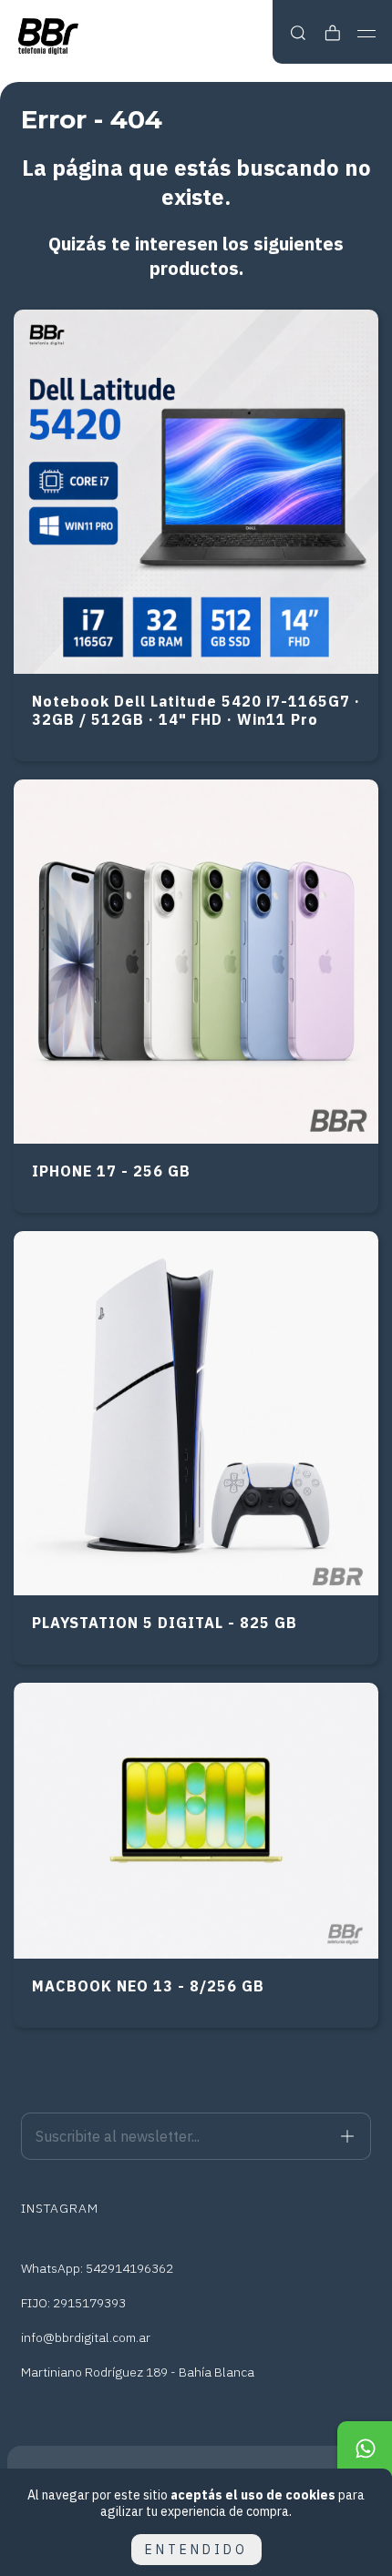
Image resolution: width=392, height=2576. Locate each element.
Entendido (196, 2550)
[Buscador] (298, 33)
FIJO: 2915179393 (73, 2303)
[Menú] (367, 34)
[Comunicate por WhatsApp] (365, 2449)
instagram (60, 2208)
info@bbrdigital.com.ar (86, 2337)
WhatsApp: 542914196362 (97, 2268)
